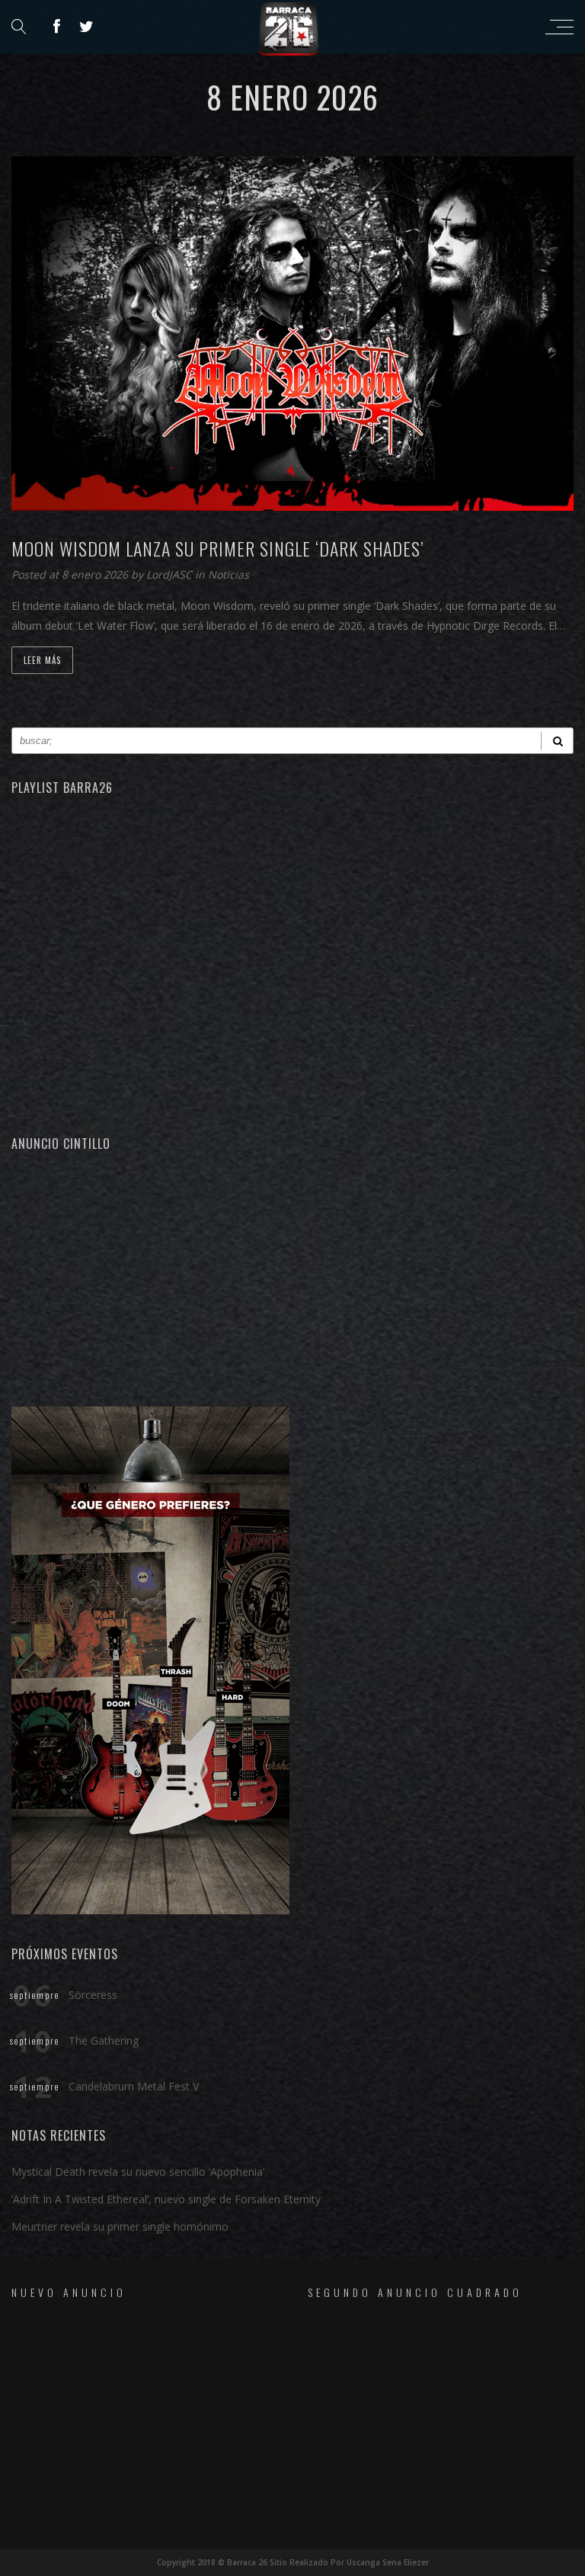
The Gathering (104, 2040)
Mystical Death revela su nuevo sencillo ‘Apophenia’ (138, 2172)
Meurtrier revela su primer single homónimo (120, 2226)
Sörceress (93, 1995)
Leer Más (42, 660)
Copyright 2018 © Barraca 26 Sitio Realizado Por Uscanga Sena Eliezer (293, 2562)
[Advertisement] (292, 1277)
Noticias (229, 574)
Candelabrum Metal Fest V (134, 2086)
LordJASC (171, 574)
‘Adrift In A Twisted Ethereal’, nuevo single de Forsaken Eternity (166, 2199)
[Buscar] (557, 741)
